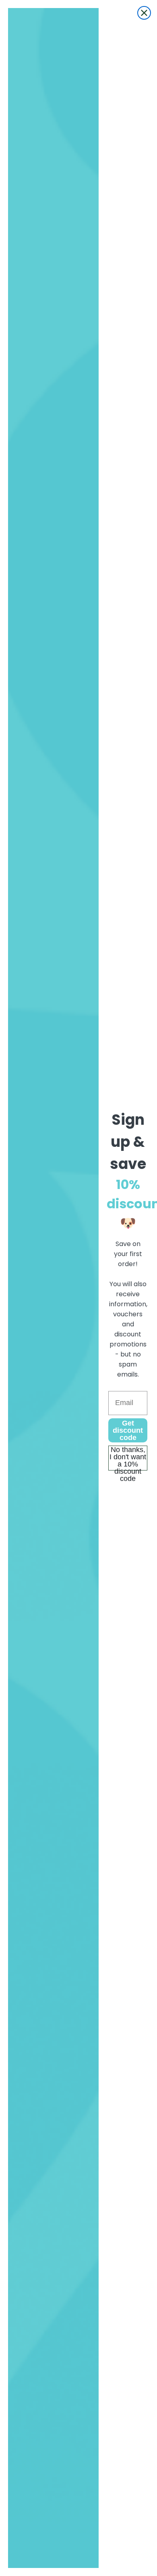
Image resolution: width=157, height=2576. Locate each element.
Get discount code (128, 1430)
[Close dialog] (144, 13)
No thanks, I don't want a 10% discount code (128, 1458)
